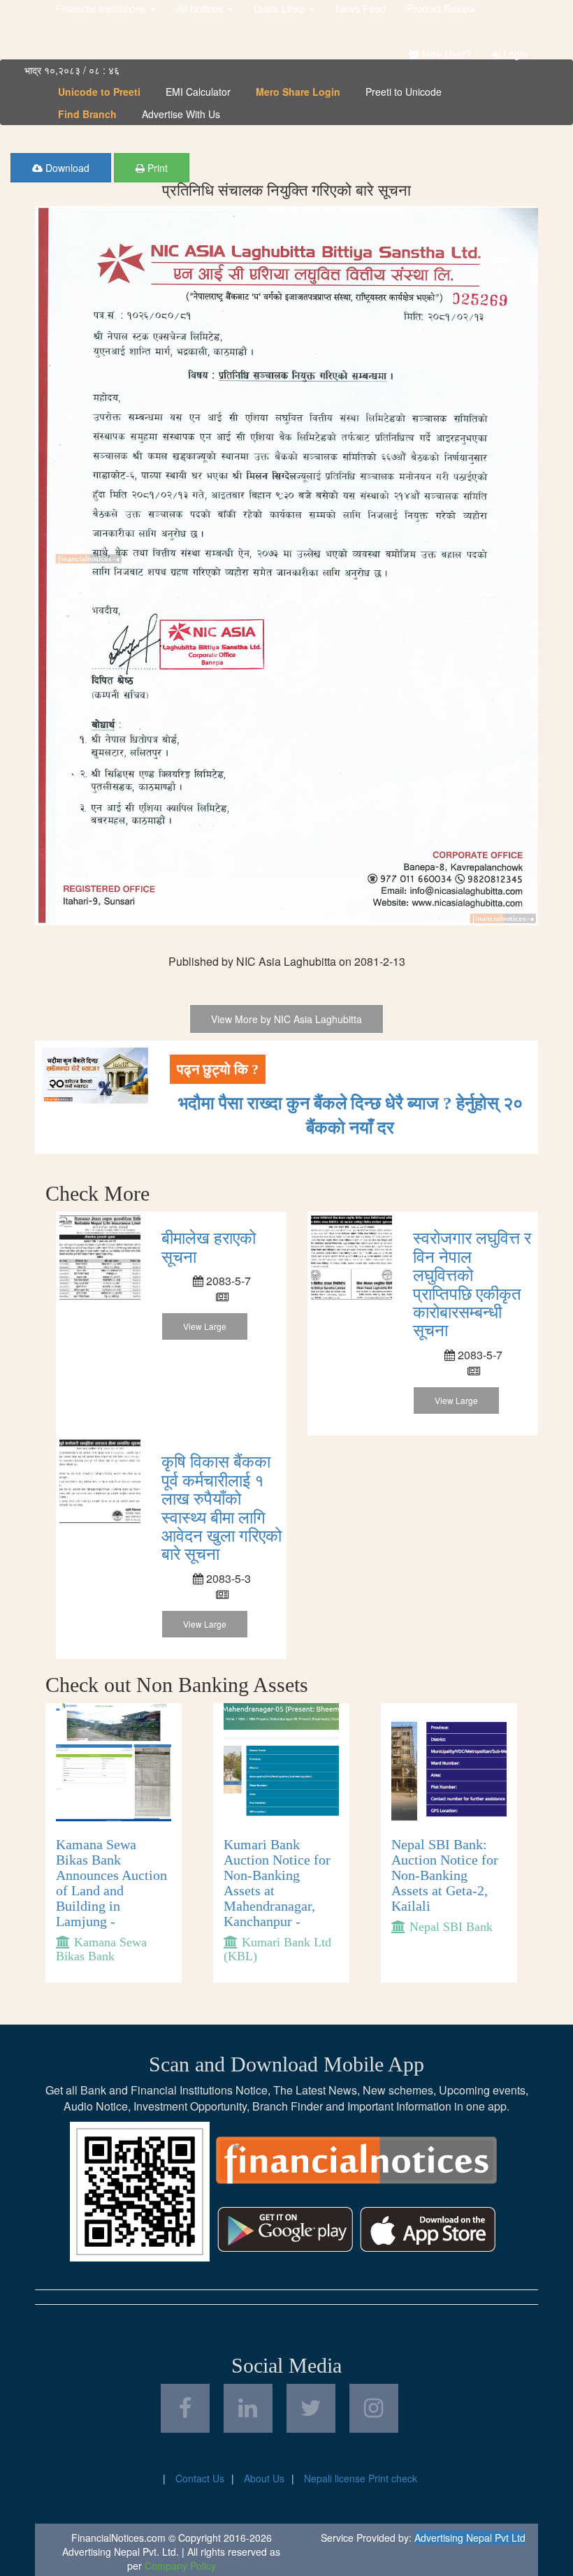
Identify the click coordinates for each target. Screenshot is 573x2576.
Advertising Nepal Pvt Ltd (470, 2538)
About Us (264, 2478)
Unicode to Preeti (99, 92)
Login (514, 54)
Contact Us (200, 2478)
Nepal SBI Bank (451, 1927)
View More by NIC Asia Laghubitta (286, 1019)
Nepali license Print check (361, 2478)
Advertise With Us (181, 114)
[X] (311, 2408)
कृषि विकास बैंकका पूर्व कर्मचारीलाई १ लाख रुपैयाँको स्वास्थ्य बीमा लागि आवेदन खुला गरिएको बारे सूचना (222, 1508)
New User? (445, 54)
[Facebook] (185, 2408)
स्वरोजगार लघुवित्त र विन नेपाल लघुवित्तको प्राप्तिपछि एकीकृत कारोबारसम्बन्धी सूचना (472, 1285)
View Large (205, 1326)
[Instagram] (374, 2408)
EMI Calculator (198, 92)
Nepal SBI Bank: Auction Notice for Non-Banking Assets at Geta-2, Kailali (445, 1875)
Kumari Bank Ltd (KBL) (277, 1949)
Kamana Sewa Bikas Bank (101, 1949)
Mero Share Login (298, 92)
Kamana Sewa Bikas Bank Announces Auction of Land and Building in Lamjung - (111, 1883)
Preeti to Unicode (404, 92)
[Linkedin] (248, 2408)
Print (156, 168)
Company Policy (180, 2566)
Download (66, 168)
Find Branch (87, 114)
